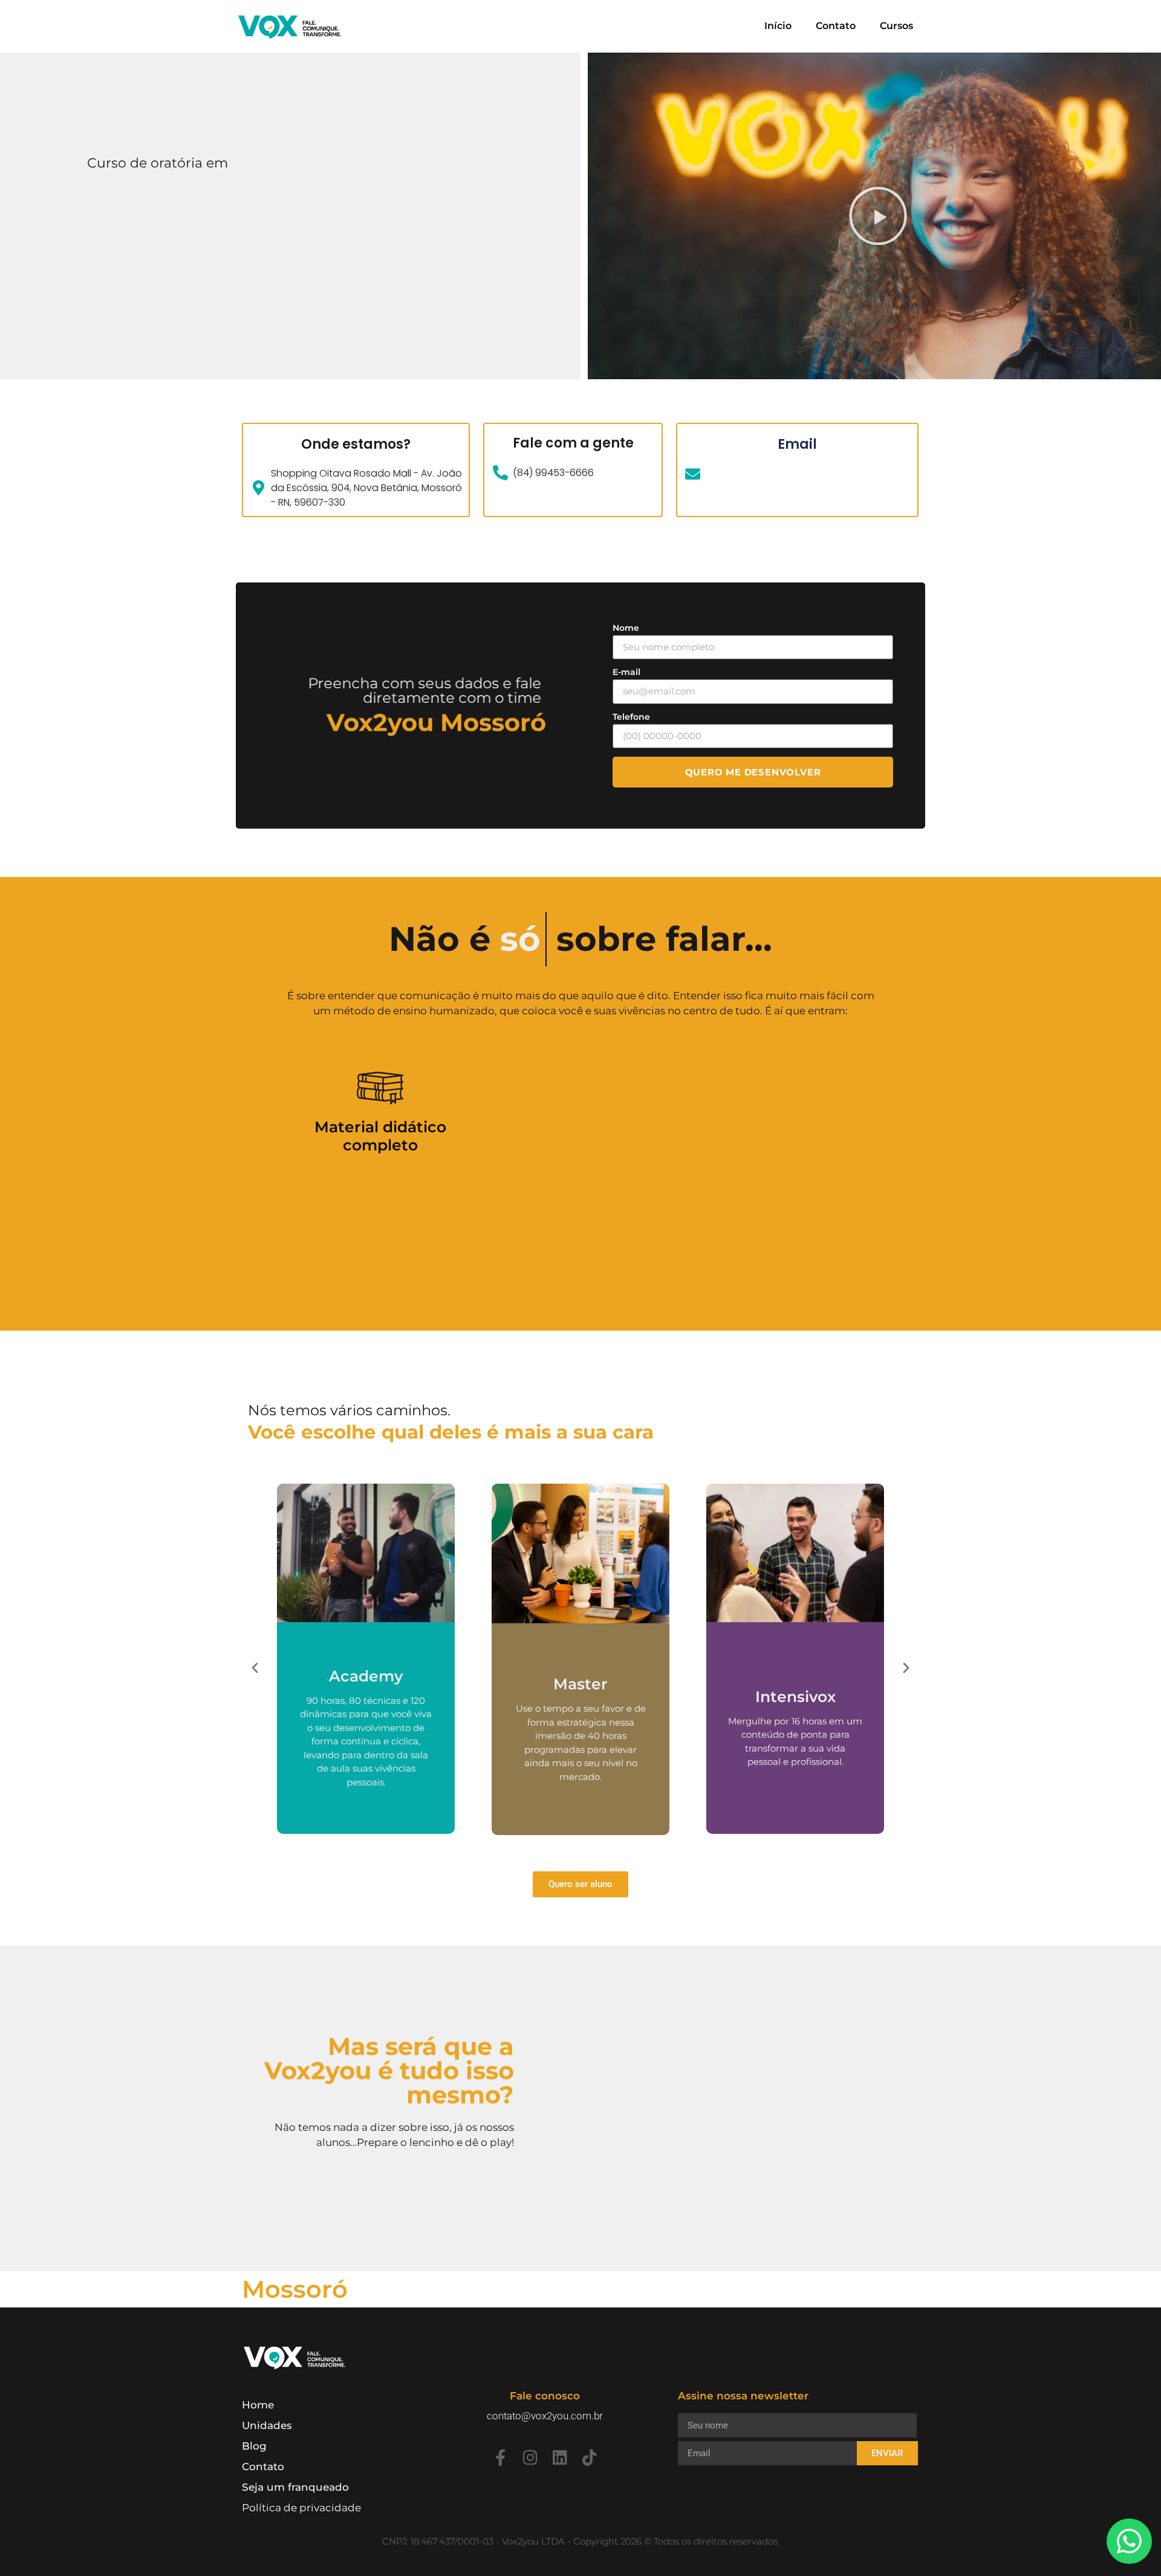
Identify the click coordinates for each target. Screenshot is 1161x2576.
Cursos (896, 26)
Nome (626, 628)
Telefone (631, 717)
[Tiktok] (589, 2457)
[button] (871, 216)
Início (778, 26)
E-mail (626, 672)
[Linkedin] (560, 2457)
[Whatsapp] (1129, 2541)
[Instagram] (530, 2457)
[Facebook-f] (500, 2457)
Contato (836, 26)
